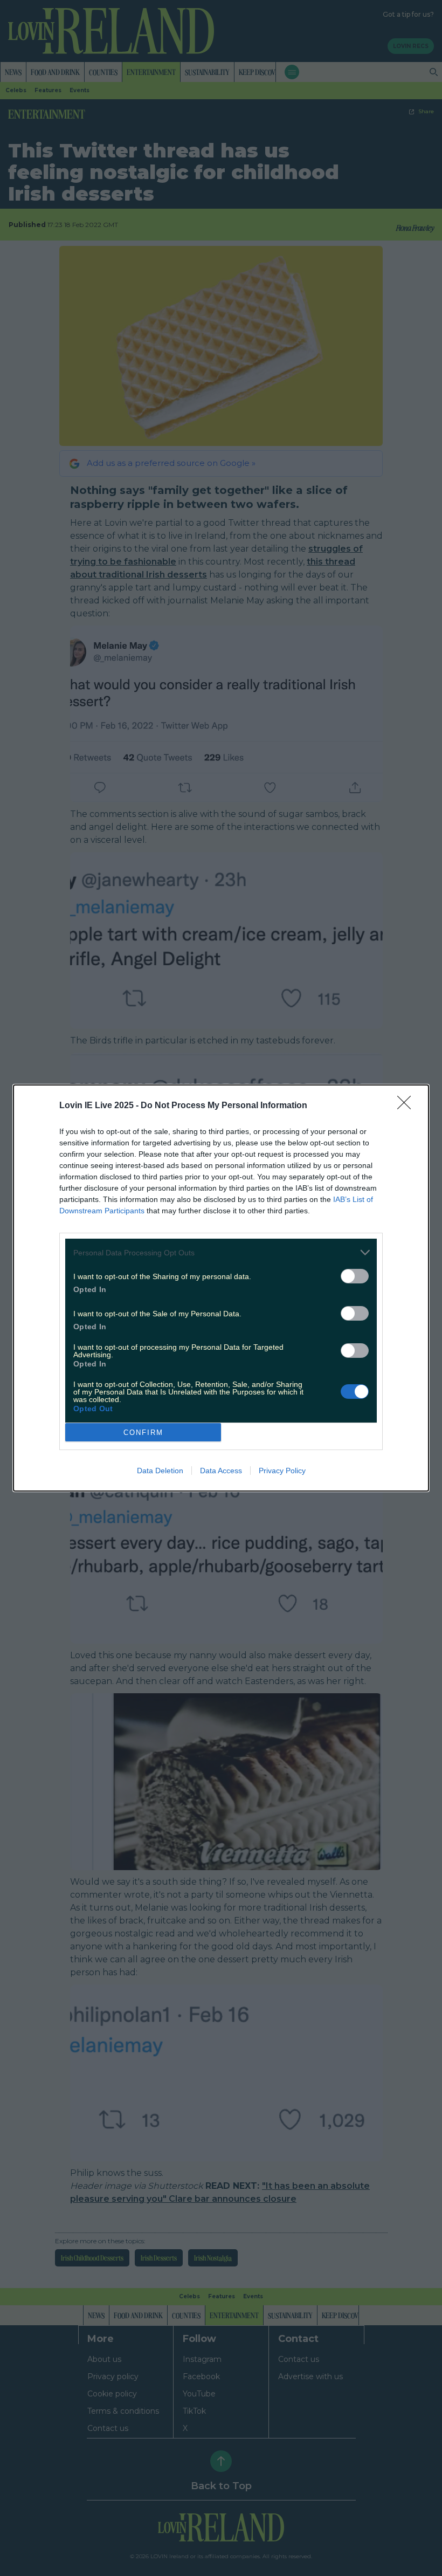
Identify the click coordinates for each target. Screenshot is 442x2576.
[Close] (408, 1106)
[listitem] (221, 1252)
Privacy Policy (282, 1471)
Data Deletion (160, 1471)
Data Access (221, 1471)
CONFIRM (143, 1433)
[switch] (355, 1276)
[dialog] (221, 1288)
